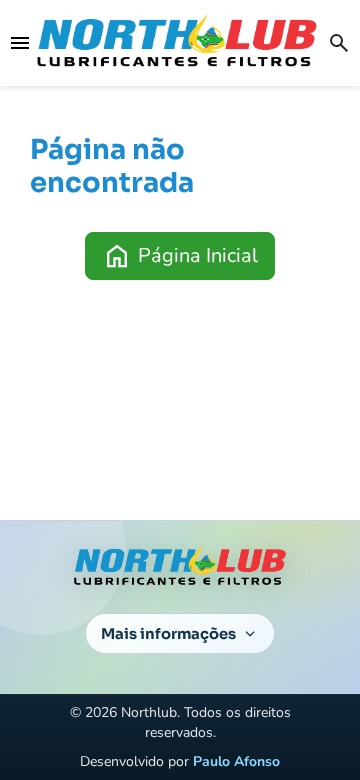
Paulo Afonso (236, 761)
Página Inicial (180, 256)
